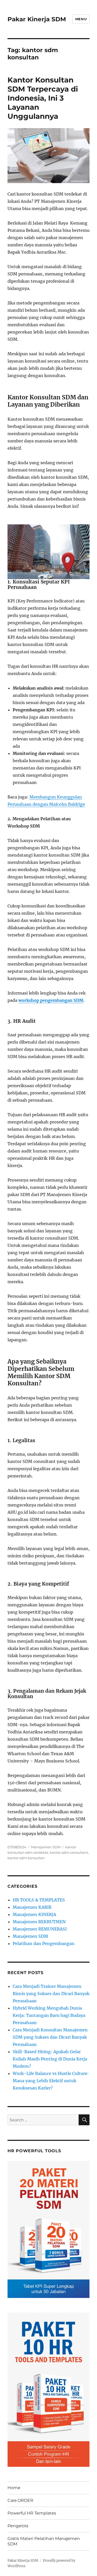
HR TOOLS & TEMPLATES (39, 1900)
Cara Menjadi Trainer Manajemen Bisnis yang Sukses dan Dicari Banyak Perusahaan (51, 1994)
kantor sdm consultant (69, 1852)
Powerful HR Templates (32, 2513)
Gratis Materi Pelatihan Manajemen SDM (44, 2541)
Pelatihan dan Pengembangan (44, 1943)
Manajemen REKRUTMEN (39, 1922)
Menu (81, 19)
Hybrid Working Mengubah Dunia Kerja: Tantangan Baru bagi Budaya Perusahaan (49, 2015)
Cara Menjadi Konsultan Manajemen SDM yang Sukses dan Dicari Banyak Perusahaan (50, 2037)
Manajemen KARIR (32, 1907)
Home (14, 2488)
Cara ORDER (20, 2500)
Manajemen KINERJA (34, 1914)
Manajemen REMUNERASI (40, 1929)
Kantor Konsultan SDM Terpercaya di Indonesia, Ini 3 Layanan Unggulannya (43, 98)
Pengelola (18, 2526)
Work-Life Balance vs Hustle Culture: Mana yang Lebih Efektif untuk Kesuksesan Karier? (51, 2081)
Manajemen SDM (46, 1847)
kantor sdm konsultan (26, 1858)
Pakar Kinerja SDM (37, 19)
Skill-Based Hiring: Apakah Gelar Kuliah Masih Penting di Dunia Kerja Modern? (50, 2059)
